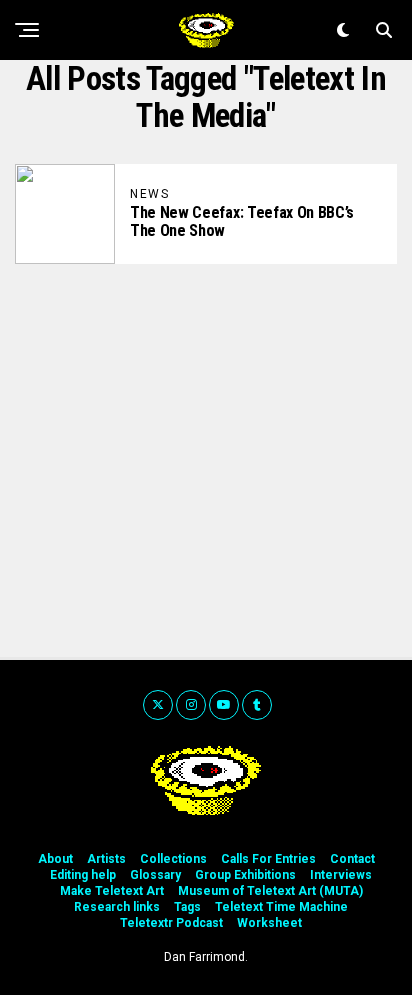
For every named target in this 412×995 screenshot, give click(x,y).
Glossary (155, 875)
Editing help (83, 875)
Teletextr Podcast (171, 923)
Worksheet (269, 923)
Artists (106, 859)
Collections (173, 859)
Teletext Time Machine (281, 907)
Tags (187, 907)
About (55, 859)
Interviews (341, 875)
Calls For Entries (268, 859)
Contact (352, 859)
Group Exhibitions (245, 875)
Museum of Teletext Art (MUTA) (270, 891)
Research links (117, 907)
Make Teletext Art (112, 891)
